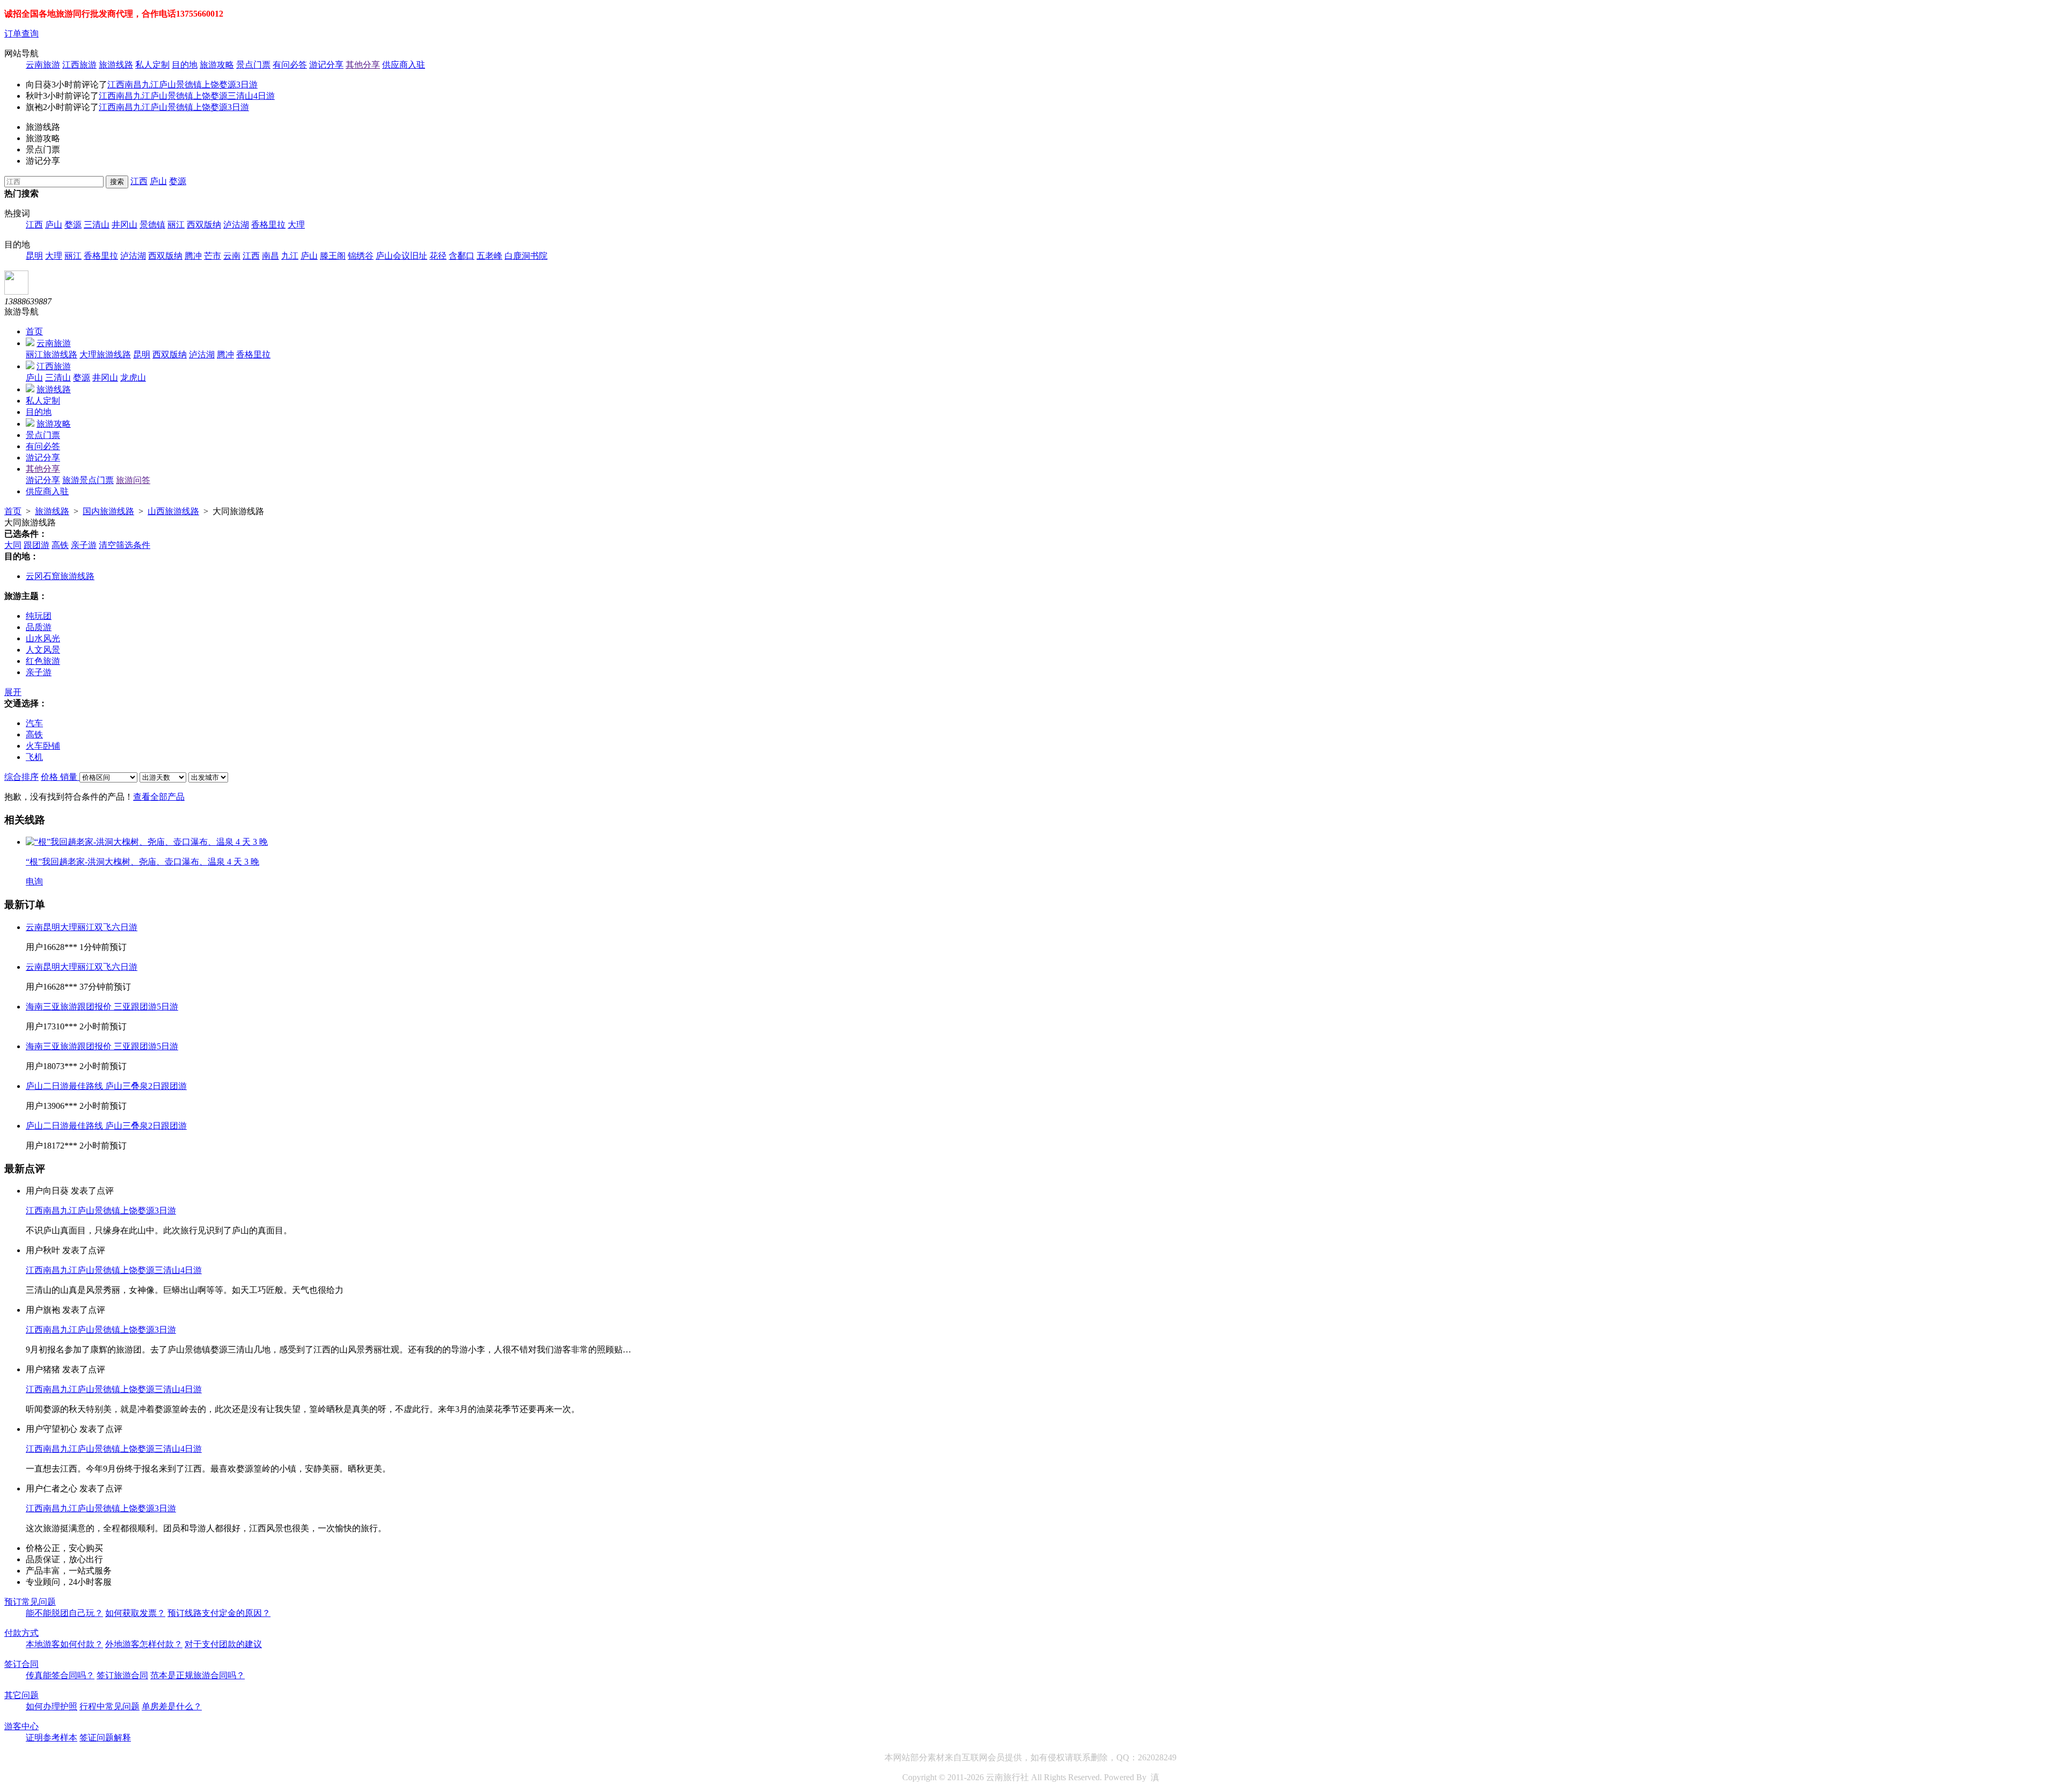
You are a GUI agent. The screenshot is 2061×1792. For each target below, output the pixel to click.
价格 (50, 777)
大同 (13, 545)
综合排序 (21, 777)
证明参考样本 (52, 1738)
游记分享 (326, 65)
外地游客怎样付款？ (144, 1644)
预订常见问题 (30, 1602)
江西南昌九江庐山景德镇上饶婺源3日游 (182, 85)
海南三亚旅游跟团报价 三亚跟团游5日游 (102, 1007)
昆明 (34, 256)
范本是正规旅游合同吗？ (198, 1675)
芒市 (213, 256)
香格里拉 (268, 225)
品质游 (39, 627)
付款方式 (21, 1633)
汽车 (34, 723)
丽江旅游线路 (52, 354)
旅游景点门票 (88, 480)
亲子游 (84, 545)
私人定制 (152, 65)
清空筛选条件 (125, 545)
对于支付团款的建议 (223, 1644)
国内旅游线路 (108, 511)
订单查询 (21, 34)
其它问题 (21, 1695)
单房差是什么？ (172, 1706)
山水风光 (43, 638)
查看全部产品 (159, 797)
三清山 (97, 225)
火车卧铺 (43, 746)
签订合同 (21, 1664)
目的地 (185, 65)
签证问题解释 (105, 1738)
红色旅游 (43, 661)
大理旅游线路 (105, 354)
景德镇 (152, 225)
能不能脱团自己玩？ (64, 1613)
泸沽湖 (236, 225)
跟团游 (36, 545)
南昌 (271, 256)
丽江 (176, 225)
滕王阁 (333, 256)
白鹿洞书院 (526, 256)
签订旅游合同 (122, 1675)
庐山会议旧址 (401, 256)
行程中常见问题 (109, 1706)
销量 (70, 777)
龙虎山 (133, 378)
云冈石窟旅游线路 (60, 576)
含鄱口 (462, 256)
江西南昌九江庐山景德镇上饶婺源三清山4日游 (187, 96)
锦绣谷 (361, 256)
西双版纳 (204, 225)
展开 (13, 692)
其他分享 (363, 65)
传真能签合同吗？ (60, 1675)
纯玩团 (39, 616)
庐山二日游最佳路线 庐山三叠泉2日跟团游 (106, 1086)
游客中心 (21, 1726)
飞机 (34, 757)
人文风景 (43, 650)
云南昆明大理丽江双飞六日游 (82, 927)
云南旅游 (43, 65)
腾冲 (193, 256)
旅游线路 (116, 65)
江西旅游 (79, 65)
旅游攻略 (217, 65)
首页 (34, 331)
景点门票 (253, 65)
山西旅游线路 (173, 511)
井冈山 (125, 225)
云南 (232, 256)
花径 (438, 256)
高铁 (60, 545)
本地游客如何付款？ (64, 1644)
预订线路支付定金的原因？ (219, 1613)
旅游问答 (133, 480)
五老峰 (489, 256)
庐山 (158, 181)
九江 (290, 256)
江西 (139, 181)
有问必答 (290, 65)
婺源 (178, 181)
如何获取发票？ (135, 1613)
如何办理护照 (52, 1706)
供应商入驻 (404, 65)
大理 (296, 225)
